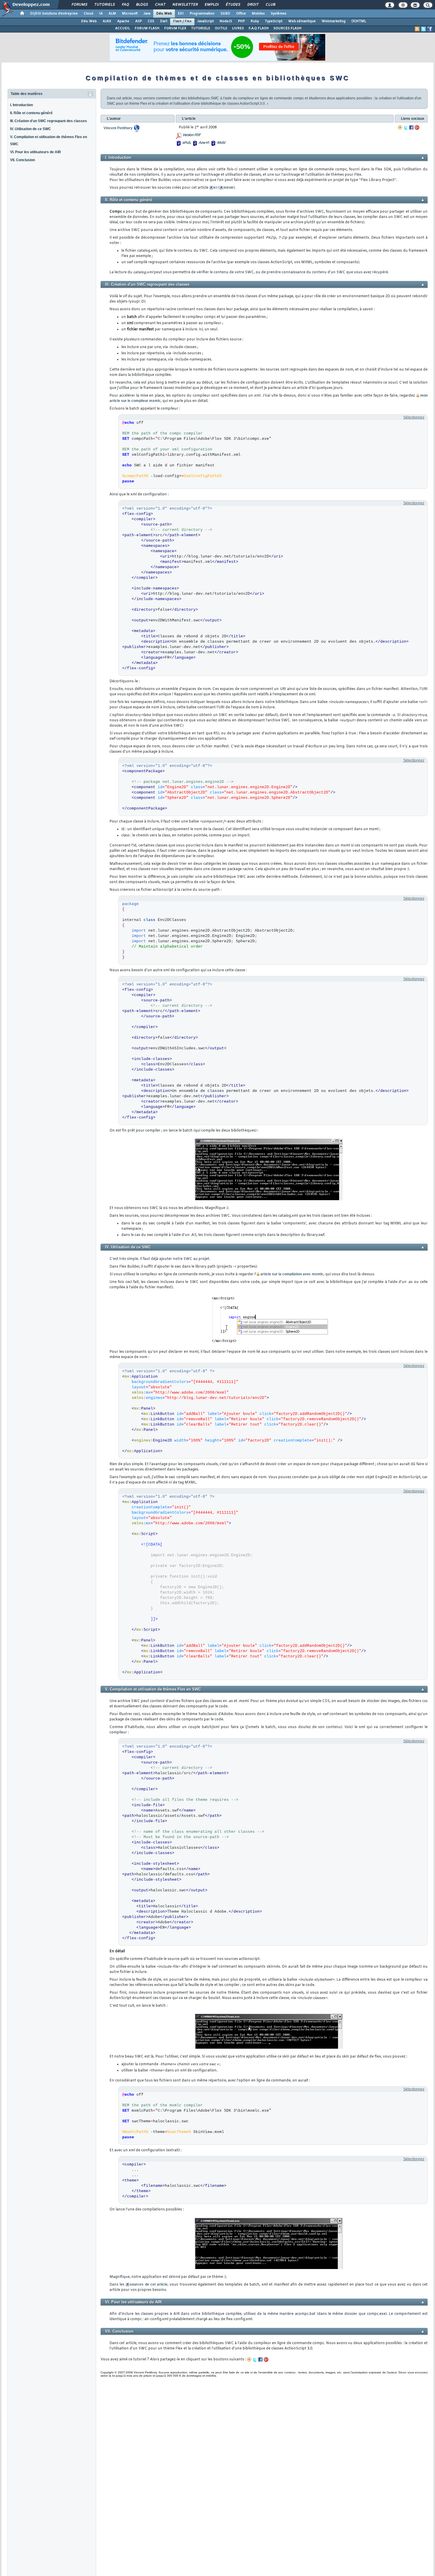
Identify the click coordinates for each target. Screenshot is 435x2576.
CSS (151, 21)
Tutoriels (104, 5)
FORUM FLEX (175, 28)
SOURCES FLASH (287, 28)
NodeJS (226, 21)
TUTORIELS (201, 28)
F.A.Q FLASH (259, 28)
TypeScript (274, 21)
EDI (181, 14)
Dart (164, 21)
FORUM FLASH (147, 28)
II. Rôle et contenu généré (31, 113)
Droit (253, 5)
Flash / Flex (182, 21)
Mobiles (258, 14)
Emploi (211, 5)
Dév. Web (164, 14)
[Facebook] (411, 127)
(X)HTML (359, 21)
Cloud (88, 14)
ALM (112, 14)
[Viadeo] (400, 127)
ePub (186, 143)
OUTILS (221, 28)
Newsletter (185, 5)
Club (270, 5)
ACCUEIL (123, 28)
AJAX (107, 21)
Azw (202, 143)
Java (147, 14)
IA (101, 14)
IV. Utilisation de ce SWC (30, 129)
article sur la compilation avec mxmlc (292, 1274)
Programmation (202, 14)
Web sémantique (302, 21)
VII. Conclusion (22, 160)
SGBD (225, 14)
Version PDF (191, 135)
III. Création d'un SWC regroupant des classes (49, 121)
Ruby (255, 21)
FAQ (125, 5)
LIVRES (238, 28)
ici (215, 188)
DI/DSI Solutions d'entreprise (54, 14)
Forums (79, 5)
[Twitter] (406, 127)
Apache (123, 21)
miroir (228, 188)
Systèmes (279, 14)
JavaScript (206, 21)
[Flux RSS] (417, 29)
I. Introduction (21, 105)
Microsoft (130, 14)
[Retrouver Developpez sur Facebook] (430, 29)
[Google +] (417, 127)
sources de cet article (149, 2284)
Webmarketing (334, 21)
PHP (241, 21)
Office (241, 14)
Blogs (142, 5)
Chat (160, 5)
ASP (138, 21)
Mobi (221, 143)
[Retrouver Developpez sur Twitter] (423, 29)
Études (233, 5)
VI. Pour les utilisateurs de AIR (36, 152)
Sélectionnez (414, 417)
